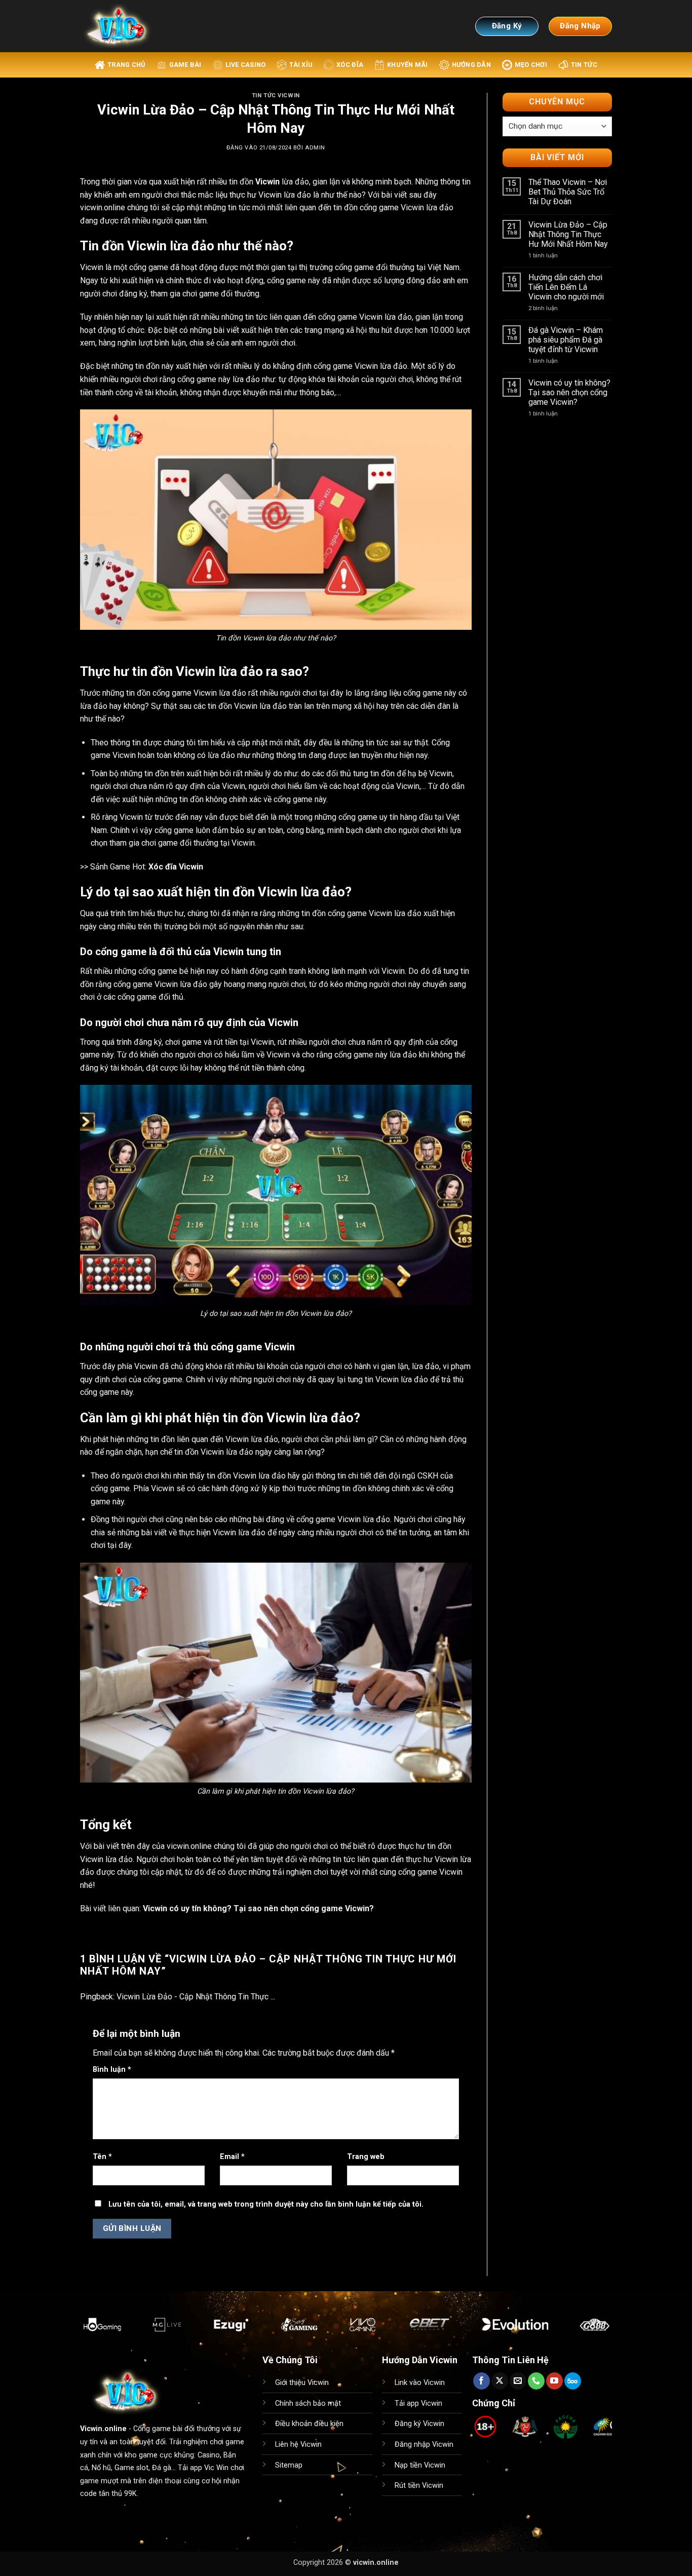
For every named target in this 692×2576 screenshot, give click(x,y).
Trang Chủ (126, 65)
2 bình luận (552, 308)
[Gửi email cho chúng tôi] (518, 2381)
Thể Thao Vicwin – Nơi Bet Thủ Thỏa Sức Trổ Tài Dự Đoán (568, 192)
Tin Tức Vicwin (276, 96)
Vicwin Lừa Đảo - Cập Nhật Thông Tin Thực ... (196, 1997)
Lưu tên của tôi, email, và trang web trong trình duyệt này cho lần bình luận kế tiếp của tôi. (266, 2204)
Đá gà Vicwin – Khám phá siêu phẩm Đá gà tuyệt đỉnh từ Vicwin (566, 340)
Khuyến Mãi (408, 65)
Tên (102, 2157)
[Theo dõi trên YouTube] (554, 2381)
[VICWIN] (128, 26)
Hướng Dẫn (471, 65)
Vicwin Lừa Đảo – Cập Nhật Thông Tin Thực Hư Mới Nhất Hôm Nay (568, 234)
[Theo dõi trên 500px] (573, 2381)
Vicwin (267, 182)
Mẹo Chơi (531, 65)
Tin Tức (584, 65)
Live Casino (246, 65)
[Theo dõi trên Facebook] (482, 2381)
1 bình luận (552, 256)
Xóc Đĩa (350, 65)
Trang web (366, 2157)
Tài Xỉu (301, 65)
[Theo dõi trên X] (500, 2381)
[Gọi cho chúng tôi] (536, 2381)
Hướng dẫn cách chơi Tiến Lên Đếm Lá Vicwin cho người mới (566, 287)
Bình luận (112, 2070)
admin (315, 148)
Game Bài (185, 65)
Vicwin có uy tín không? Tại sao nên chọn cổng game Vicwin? (258, 1908)
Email (232, 2157)
